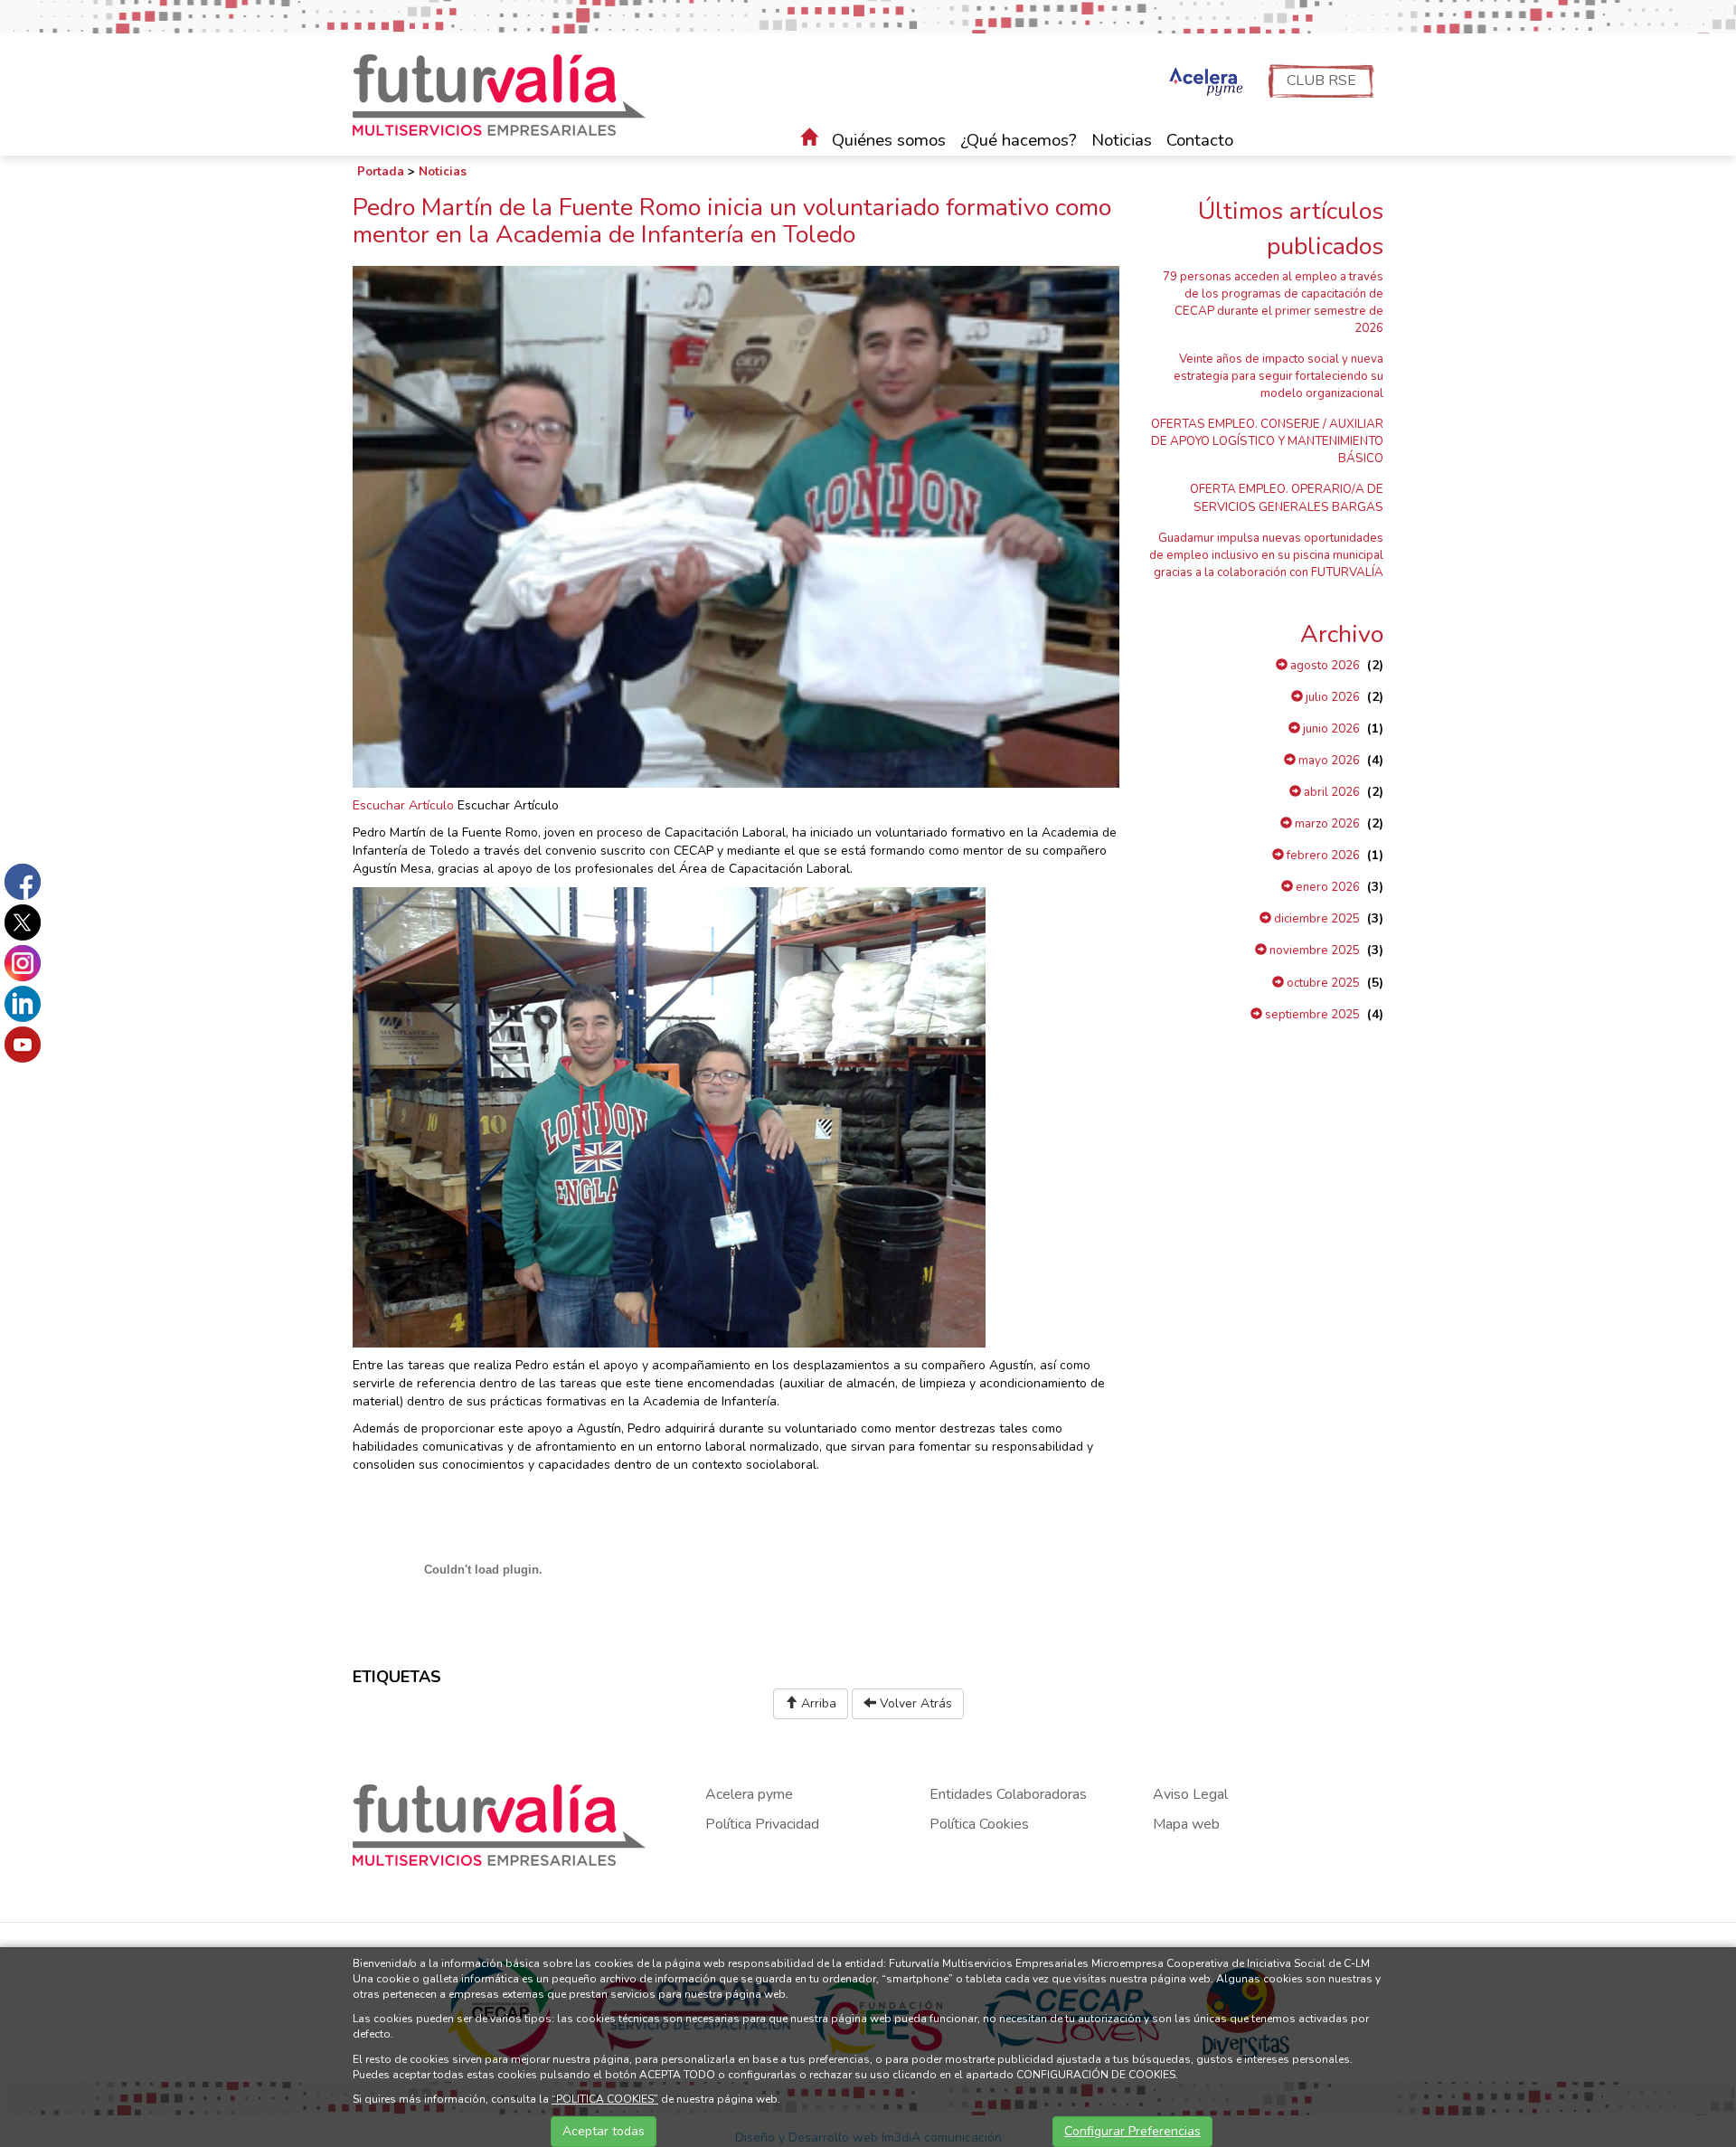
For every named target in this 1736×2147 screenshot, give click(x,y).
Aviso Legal (1190, 1794)
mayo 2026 (1328, 761)
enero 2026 (1326, 887)
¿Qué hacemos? (1019, 140)
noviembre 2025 (1313, 951)
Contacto (1200, 140)
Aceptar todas (604, 2131)
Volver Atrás (914, 1703)
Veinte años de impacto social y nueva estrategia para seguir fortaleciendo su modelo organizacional (1278, 376)
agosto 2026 (1324, 666)
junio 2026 (1330, 729)
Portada (381, 172)
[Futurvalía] (506, 94)
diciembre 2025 (1316, 919)
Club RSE (1321, 80)
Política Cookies (979, 1824)
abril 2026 (1330, 792)
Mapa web (1186, 1824)
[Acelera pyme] (1204, 83)
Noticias (1122, 140)
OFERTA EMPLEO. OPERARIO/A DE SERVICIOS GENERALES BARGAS (1287, 498)
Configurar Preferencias (1132, 2131)
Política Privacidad (762, 1824)
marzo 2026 (1326, 824)
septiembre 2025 (1311, 1015)
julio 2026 (1331, 697)
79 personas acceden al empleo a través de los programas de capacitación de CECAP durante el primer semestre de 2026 (1273, 303)
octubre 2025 (1322, 983)
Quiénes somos (889, 140)
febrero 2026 (1322, 856)
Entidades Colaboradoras (1008, 1794)
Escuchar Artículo (403, 805)
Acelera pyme (749, 1794)
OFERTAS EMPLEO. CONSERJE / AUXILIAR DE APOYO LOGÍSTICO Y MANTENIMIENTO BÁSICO (1267, 441)
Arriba (817, 1703)
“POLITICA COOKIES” (605, 2099)
